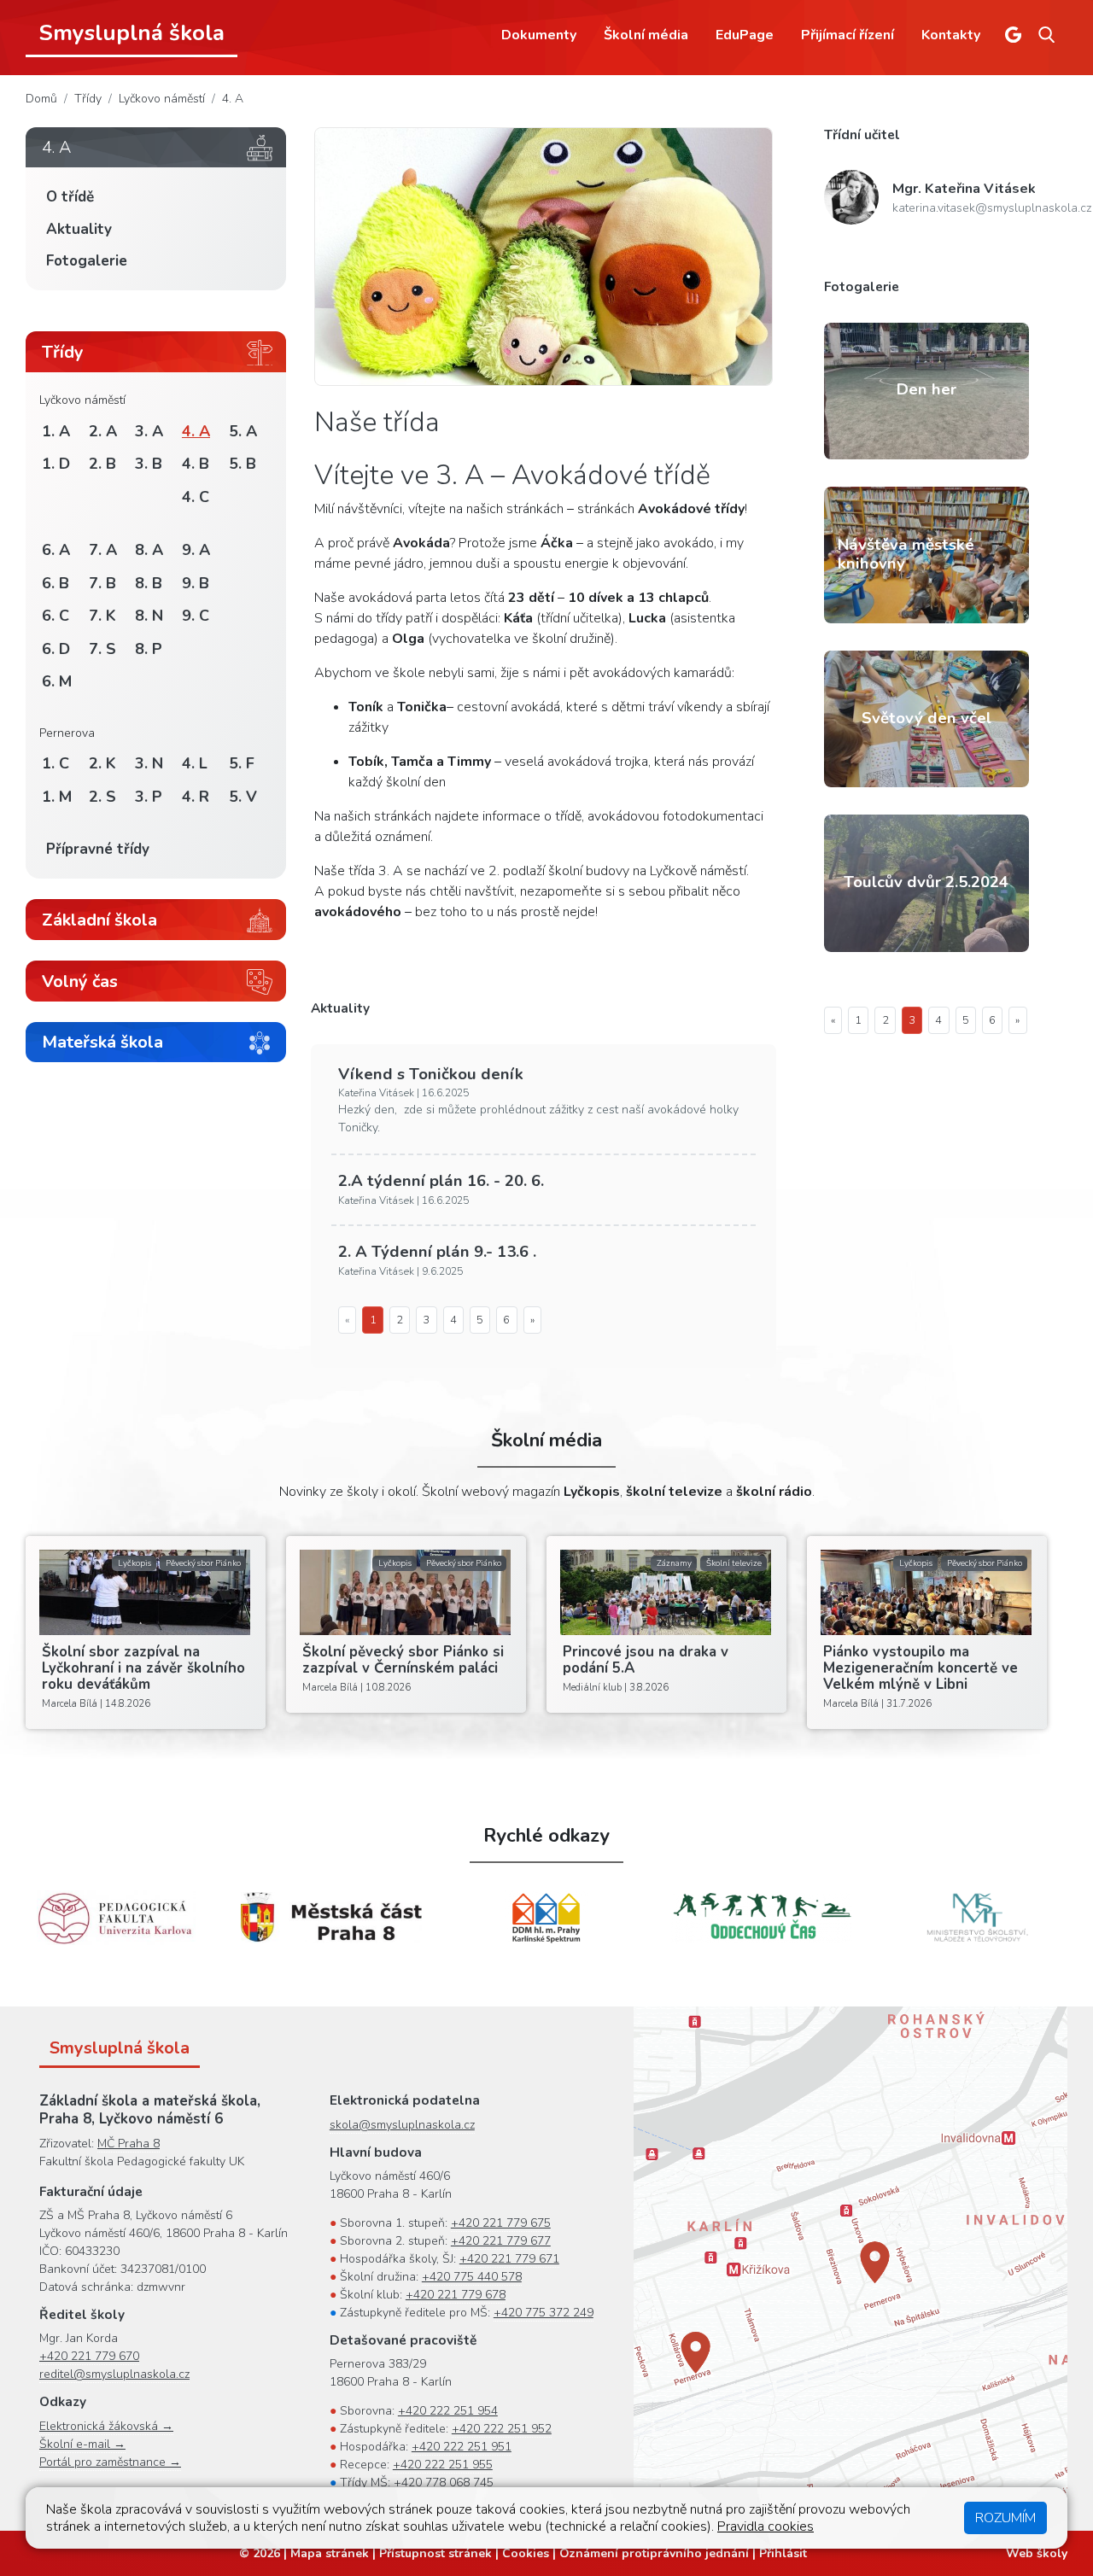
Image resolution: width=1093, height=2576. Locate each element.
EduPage (745, 35)
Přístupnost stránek (435, 2553)
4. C (196, 497)
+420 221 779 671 (509, 2259)
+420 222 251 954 (448, 2411)
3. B (149, 464)
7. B (102, 583)
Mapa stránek (330, 2553)
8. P (149, 649)
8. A (149, 550)
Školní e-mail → (82, 2444)
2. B (102, 464)
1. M (57, 797)
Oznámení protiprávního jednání (654, 2553)
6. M (57, 681)
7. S (102, 649)
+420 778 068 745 (444, 2483)
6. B (56, 583)
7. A (103, 550)
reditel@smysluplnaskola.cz (114, 2374)
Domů (41, 99)
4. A (233, 99)
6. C (56, 616)
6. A (56, 550)
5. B (243, 464)
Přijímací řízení (848, 35)
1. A (56, 431)
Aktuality (79, 229)
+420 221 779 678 (456, 2295)
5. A (243, 431)
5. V (243, 797)
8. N (149, 616)
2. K (102, 763)
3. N (149, 763)
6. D (56, 649)
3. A (149, 431)
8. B (149, 583)
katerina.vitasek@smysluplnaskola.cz (992, 208)
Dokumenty (539, 35)
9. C (196, 616)
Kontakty (951, 35)
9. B (196, 583)
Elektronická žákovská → (106, 2426)
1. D (56, 464)
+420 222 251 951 (462, 2447)
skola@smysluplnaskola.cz (402, 2125)
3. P (149, 797)
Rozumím (1005, 2518)
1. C (56, 763)
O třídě (70, 197)
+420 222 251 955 (443, 2465)
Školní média (646, 35)
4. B (196, 464)
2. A (103, 431)
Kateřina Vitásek (964, 189)
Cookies (526, 2553)
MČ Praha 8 (129, 2144)
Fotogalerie (87, 261)
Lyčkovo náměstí (162, 99)
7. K (102, 616)
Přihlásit (783, 2553)
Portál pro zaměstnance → (110, 2462)
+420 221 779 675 (501, 2223)
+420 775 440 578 (472, 2277)
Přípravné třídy (98, 849)
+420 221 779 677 (501, 2241)
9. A (196, 550)
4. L (195, 763)
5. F (242, 763)
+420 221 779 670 (89, 2356)
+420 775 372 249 (544, 2313)
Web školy (1037, 2553)
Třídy (88, 99)
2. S (102, 797)
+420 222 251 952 (502, 2429)
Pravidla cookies (766, 2526)
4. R (196, 797)
